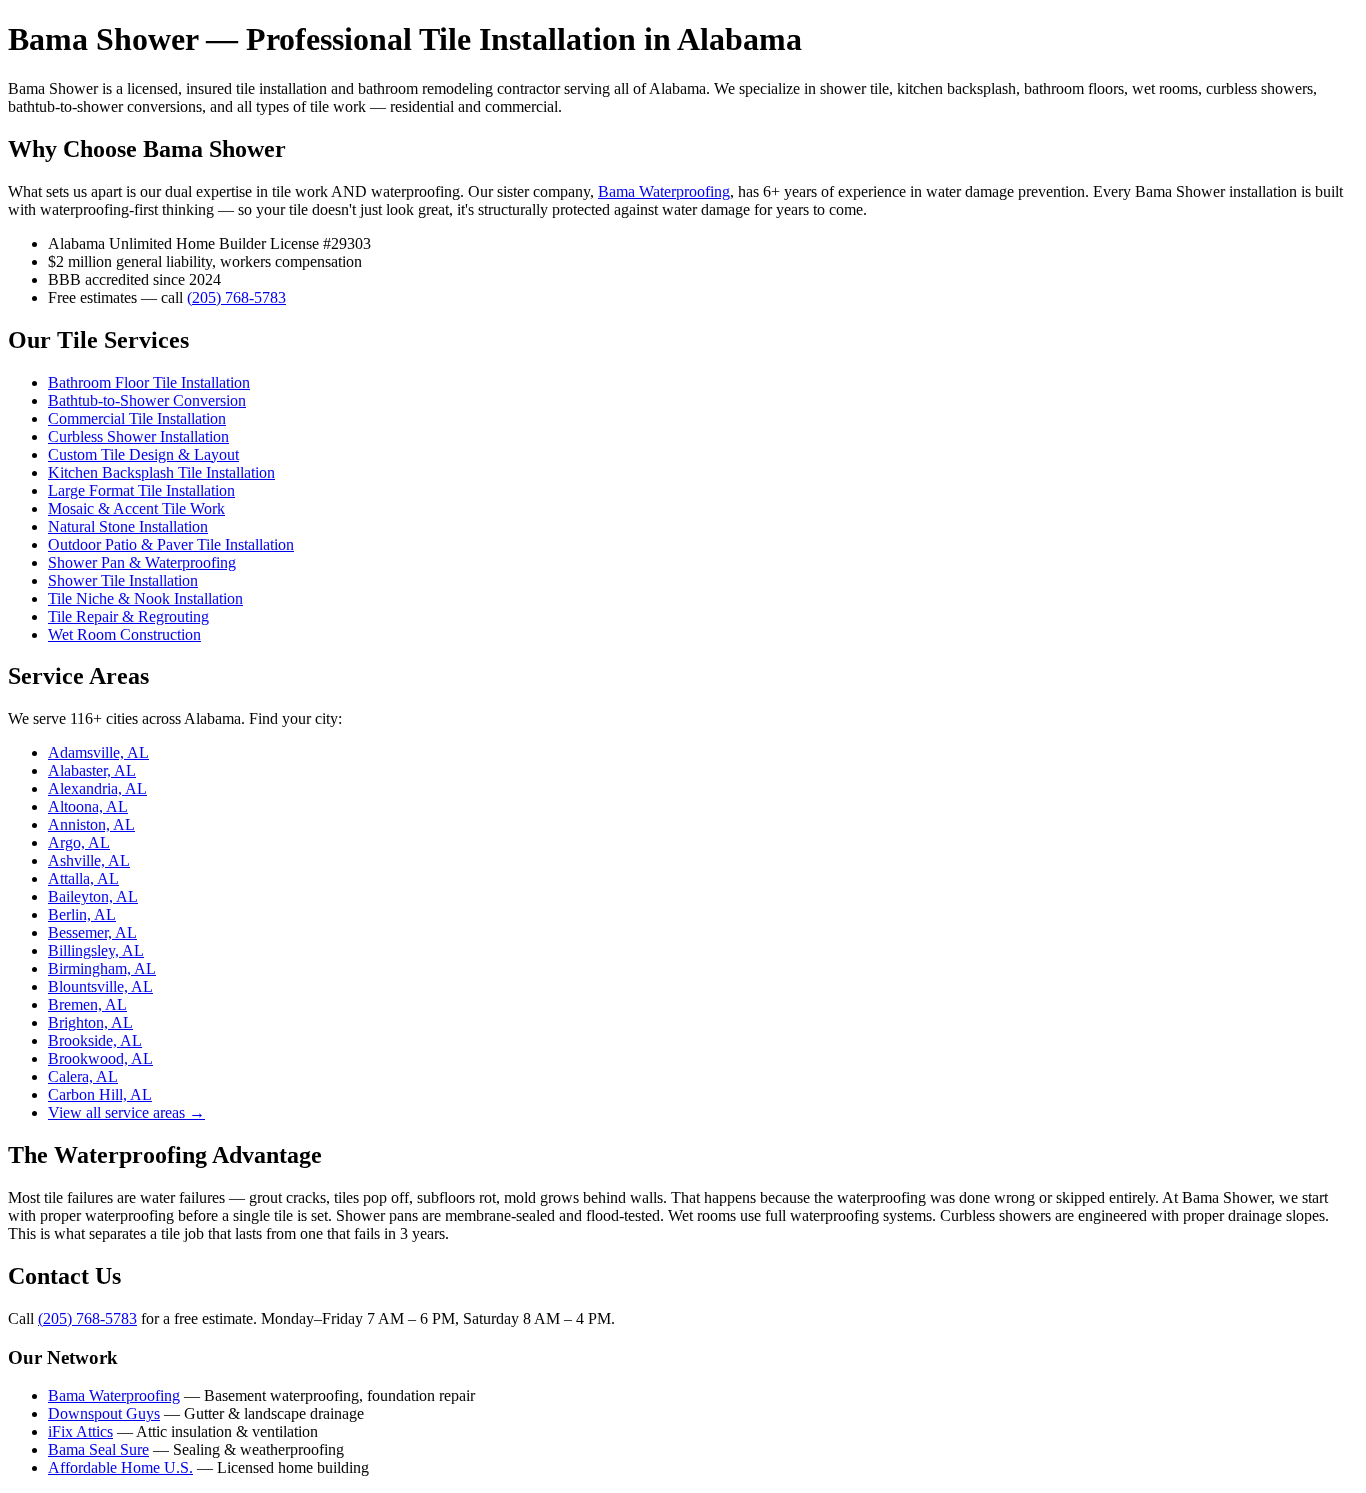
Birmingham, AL (102, 968)
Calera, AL (83, 1076)
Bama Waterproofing (664, 191)
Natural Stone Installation (128, 526)
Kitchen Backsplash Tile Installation (161, 472)
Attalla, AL (83, 878)
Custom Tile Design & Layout (143, 454)
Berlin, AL (82, 914)
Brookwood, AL (100, 1058)
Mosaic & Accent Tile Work (136, 508)
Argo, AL (79, 842)
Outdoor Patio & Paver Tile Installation (171, 544)
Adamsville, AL (98, 752)
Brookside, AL (95, 1040)
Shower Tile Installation (123, 580)
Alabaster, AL (92, 770)
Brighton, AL (90, 1022)
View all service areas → (126, 1112)
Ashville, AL (89, 860)
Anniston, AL (91, 824)
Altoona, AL (88, 806)
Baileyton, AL (93, 896)
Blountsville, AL (100, 986)
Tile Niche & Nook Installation (145, 598)
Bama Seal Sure (98, 1449)
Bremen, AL (87, 1004)
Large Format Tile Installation (141, 490)
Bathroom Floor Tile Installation (149, 382)
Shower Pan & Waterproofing (142, 562)
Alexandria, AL (97, 788)
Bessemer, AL (92, 932)
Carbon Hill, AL (100, 1094)
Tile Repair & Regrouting (128, 616)
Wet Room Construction (124, 634)
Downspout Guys (104, 1413)
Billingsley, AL (96, 950)
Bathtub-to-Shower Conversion (147, 400)
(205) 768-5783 (236, 297)
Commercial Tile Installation (137, 418)
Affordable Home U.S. (120, 1467)
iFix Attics (80, 1431)
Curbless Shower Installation (138, 436)
